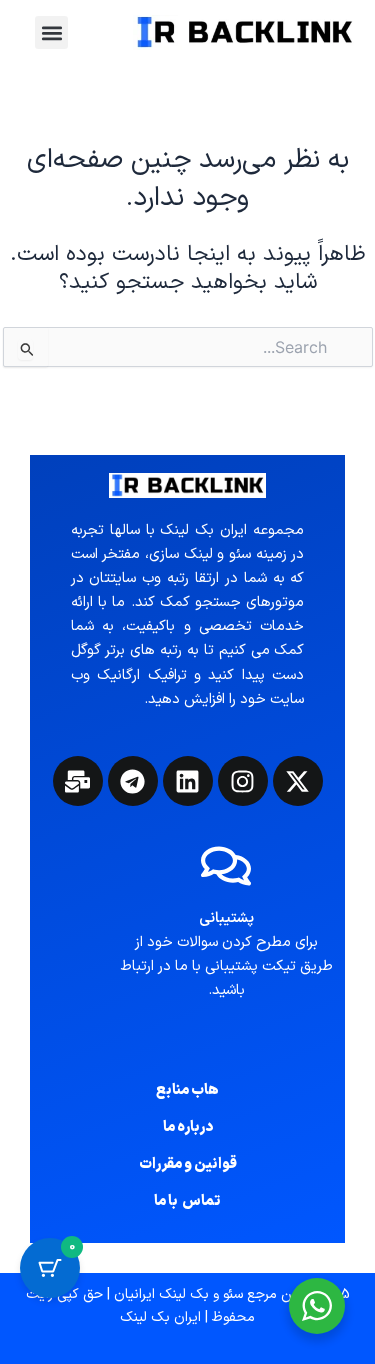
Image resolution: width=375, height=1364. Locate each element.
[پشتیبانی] (226, 866)
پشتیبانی (226, 918)
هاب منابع (187, 1090)
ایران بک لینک (160, 1317)
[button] (51, 32)
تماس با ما (187, 1201)
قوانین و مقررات (188, 1164)
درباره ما (188, 1127)
